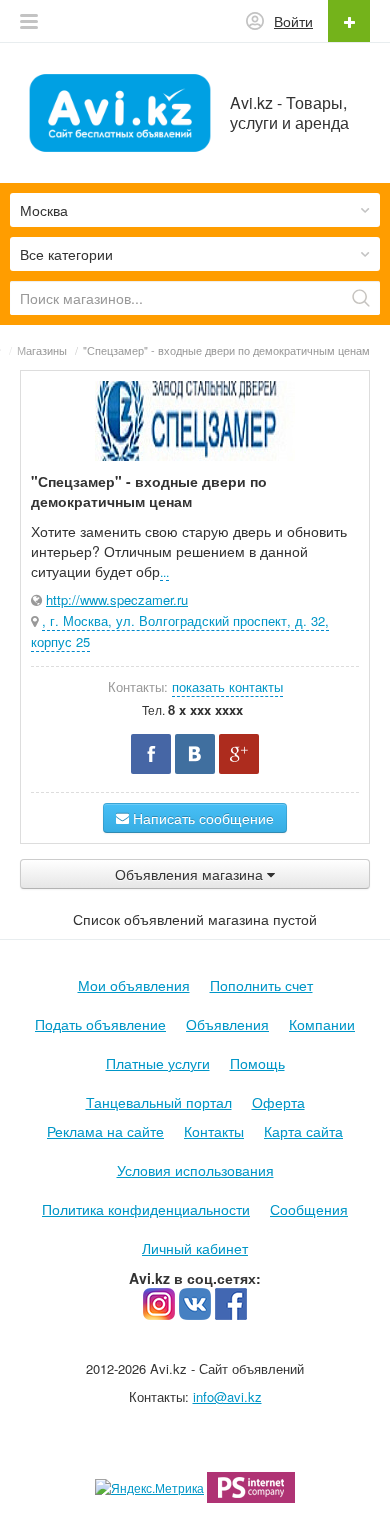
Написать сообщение (201, 818)
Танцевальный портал (159, 1102)
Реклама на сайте (105, 1131)
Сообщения (309, 1209)
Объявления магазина (191, 874)
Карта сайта (303, 1131)
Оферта (278, 1102)
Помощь (257, 1063)
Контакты (214, 1131)
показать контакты (227, 686)
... (164, 571)
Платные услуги (158, 1063)
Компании (322, 1024)
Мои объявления (134, 985)
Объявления (227, 1024)
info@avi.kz (227, 1396)
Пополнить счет (261, 985)
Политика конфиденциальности (146, 1209)
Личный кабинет (195, 1248)
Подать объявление (100, 1024)
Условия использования (195, 1170)
